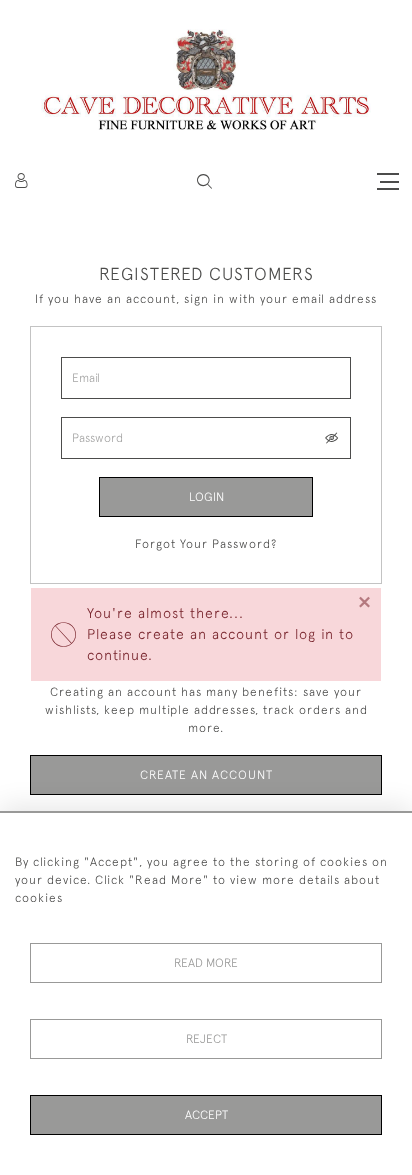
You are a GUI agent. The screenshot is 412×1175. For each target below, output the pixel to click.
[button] (204, 181)
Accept (206, 1115)
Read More (206, 963)
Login (206, 497)
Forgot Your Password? (206, 544)
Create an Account (206, 775)
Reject (206, 1039)
